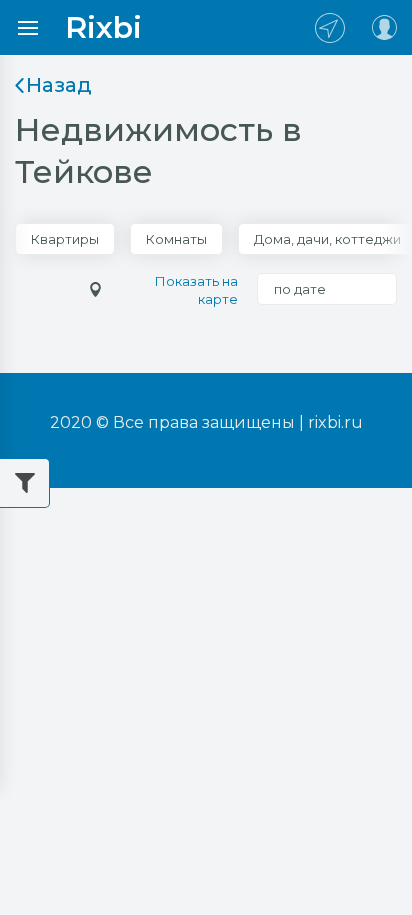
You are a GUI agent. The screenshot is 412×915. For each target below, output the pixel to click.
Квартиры (65, 239)
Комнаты (176, 239)
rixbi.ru (335, 422)
